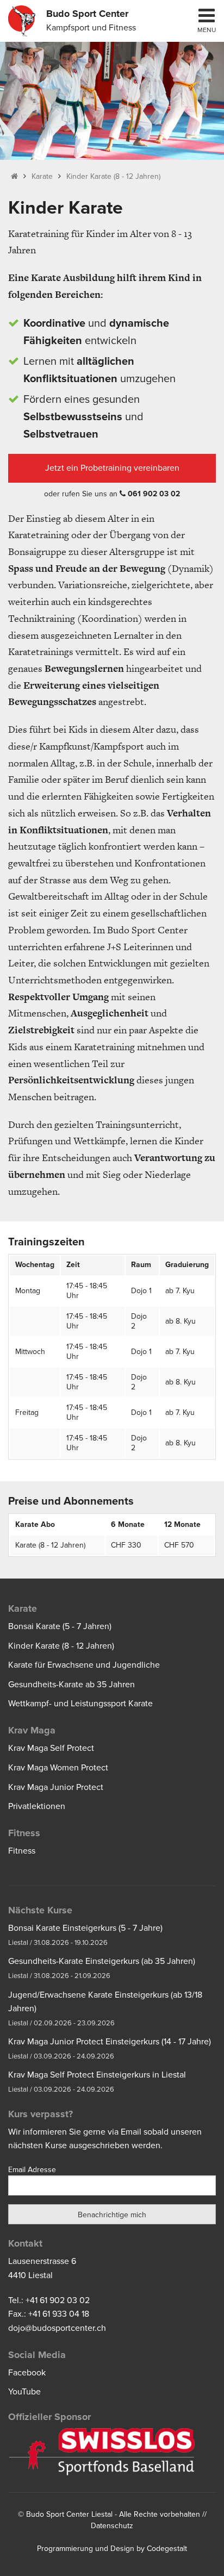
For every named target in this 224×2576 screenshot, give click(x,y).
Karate (42, 176)
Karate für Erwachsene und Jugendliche (84, 1665)
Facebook (27, 2373)
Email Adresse (32, 2170)
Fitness (22, 1851)
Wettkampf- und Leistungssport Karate (80, 1704)
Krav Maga (32, 1730)
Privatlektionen (37, 1806)
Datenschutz (112, 2526)
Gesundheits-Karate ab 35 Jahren (71, 1685)
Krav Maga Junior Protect (56, 1787)
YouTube (24, 2392)
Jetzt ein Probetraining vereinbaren (112, 468)
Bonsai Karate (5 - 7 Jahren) (60, 1626)
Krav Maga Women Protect (58, 1768)
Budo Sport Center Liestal (69, 2514)
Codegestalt (167, 2549)
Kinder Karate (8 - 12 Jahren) (113, 176)
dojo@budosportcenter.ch (57, 2328)
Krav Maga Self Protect (51, 1748)
